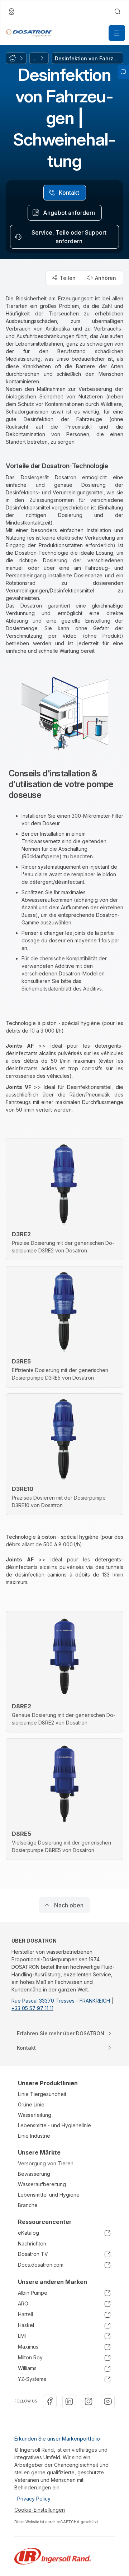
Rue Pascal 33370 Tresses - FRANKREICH (61, 2001)
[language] (11, 11)
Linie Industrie (34, 2136)
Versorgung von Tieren (46, 2163)
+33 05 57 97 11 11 (32, 2008)
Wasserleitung (35, 2115)
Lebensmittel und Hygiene (49, 2195)
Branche (28, 2205)
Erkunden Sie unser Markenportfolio (57, 2439)
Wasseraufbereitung (42, 2184)
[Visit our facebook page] (50, 2401)
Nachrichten (32, 2243)
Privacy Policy (34, 2499)
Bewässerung (34, 2174)
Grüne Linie (31, 2104)
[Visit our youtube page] (108, 2401)
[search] (118, 11)
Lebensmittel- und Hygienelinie (54, 2125)
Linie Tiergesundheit (42, 2094)
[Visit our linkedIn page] (69, 2401)
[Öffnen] (117, 33)
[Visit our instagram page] (89, 2401)
